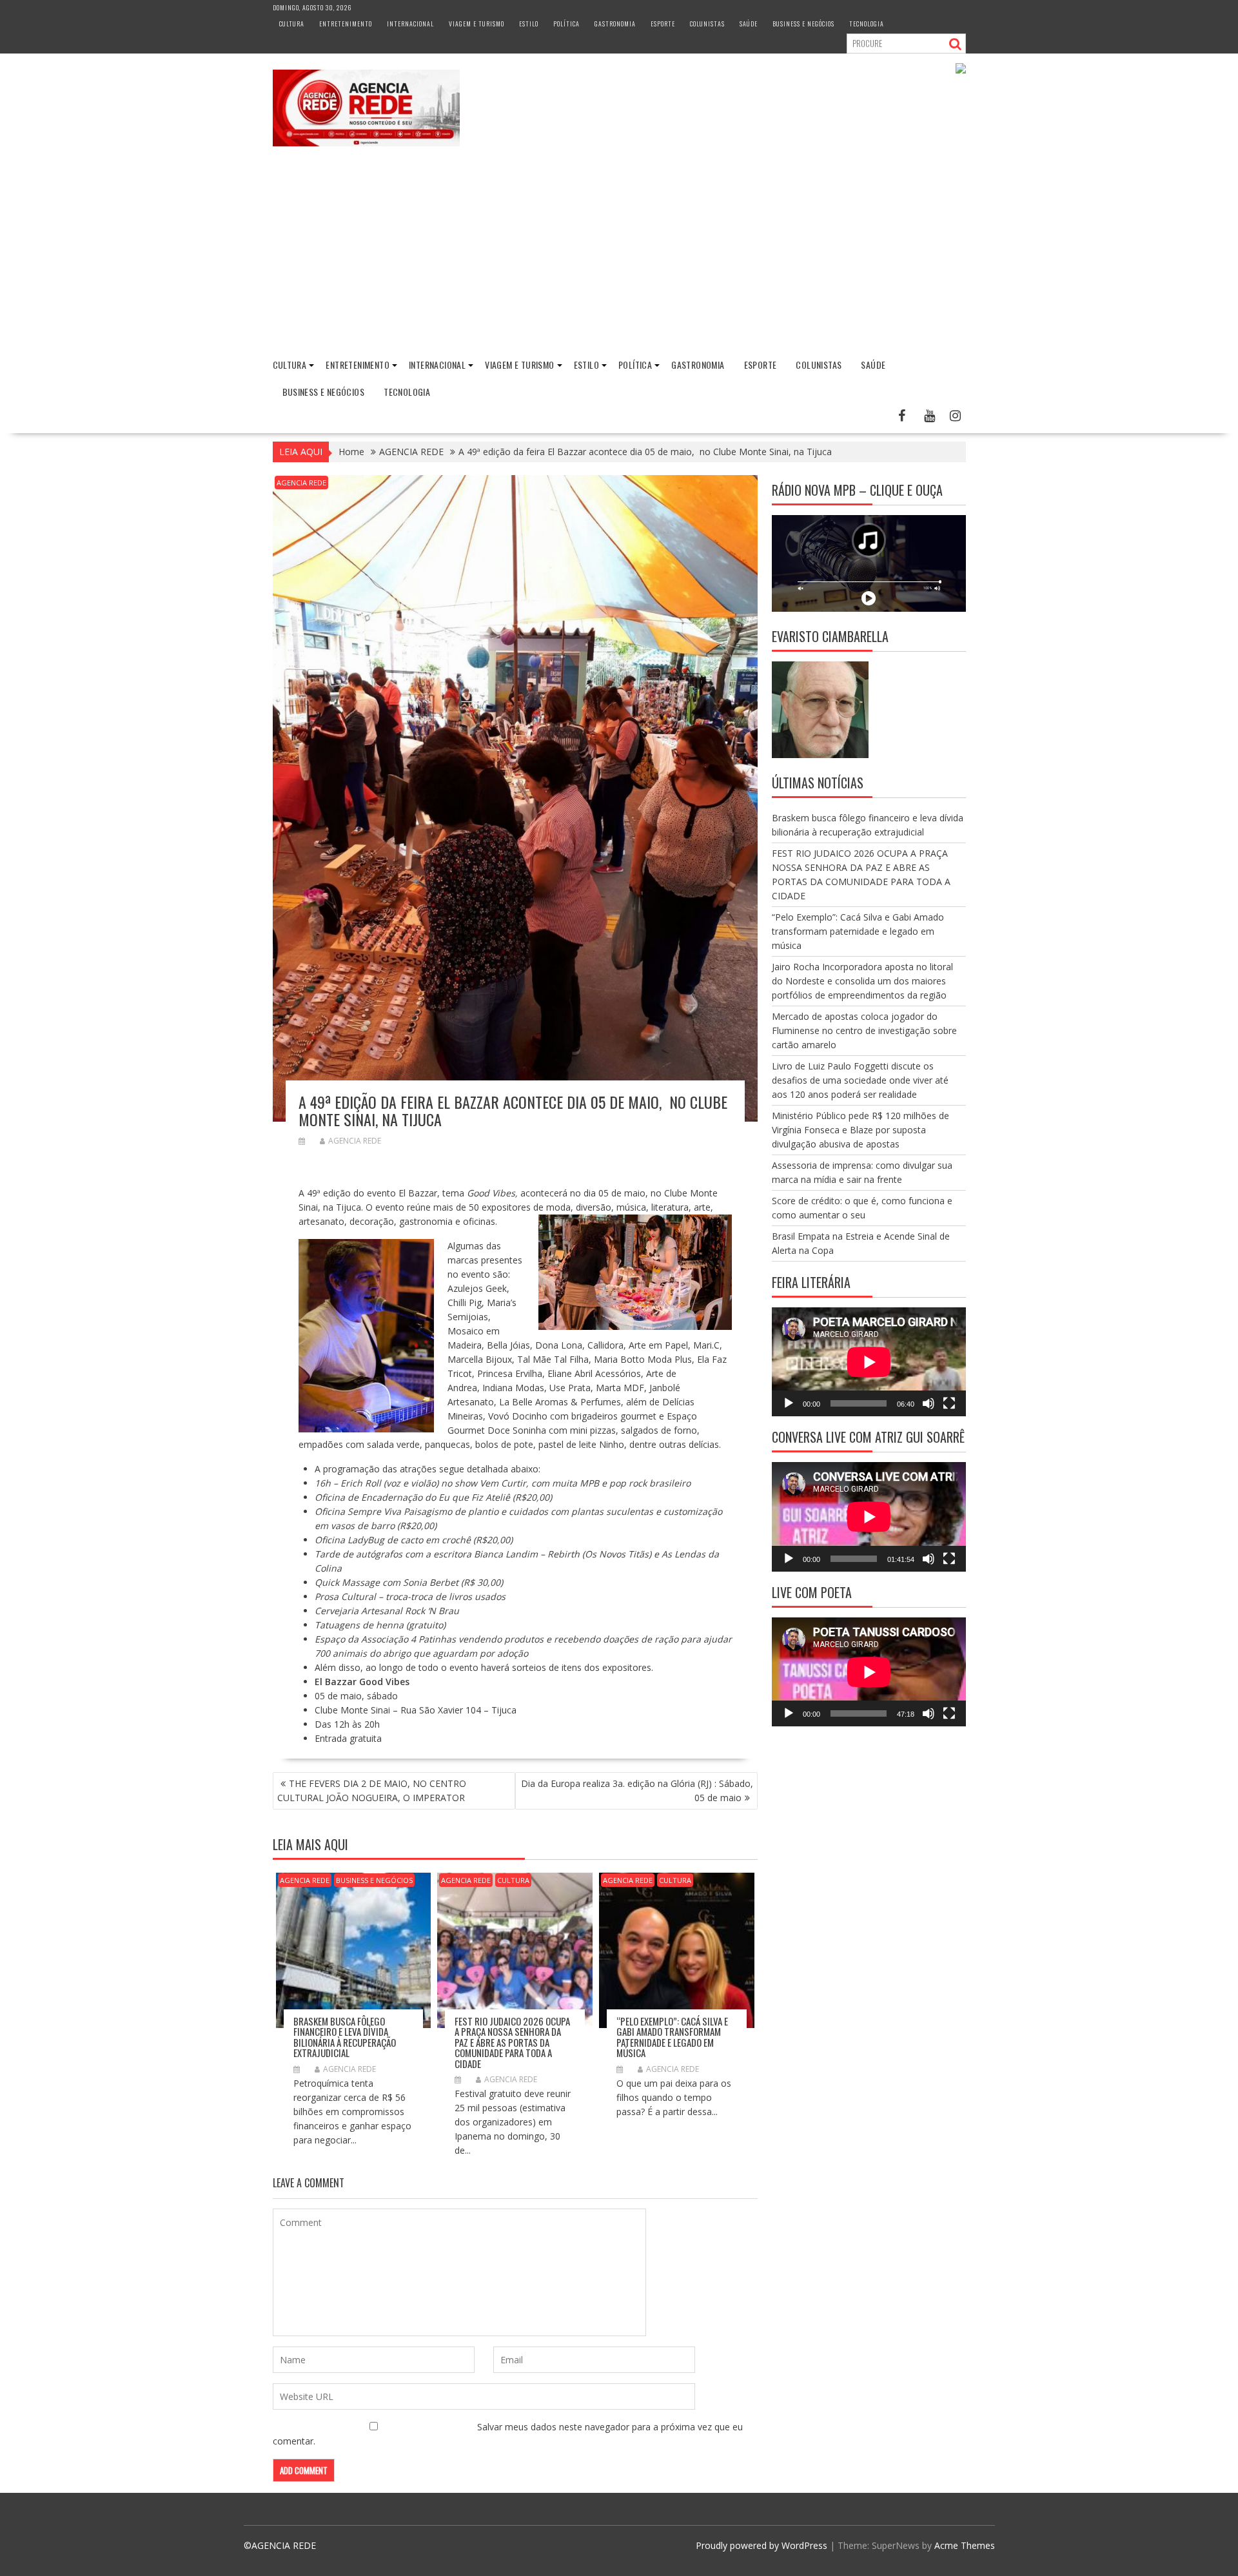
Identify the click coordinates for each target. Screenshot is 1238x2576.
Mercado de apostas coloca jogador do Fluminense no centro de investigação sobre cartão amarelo (864, 1030)
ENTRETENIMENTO (346, 24)
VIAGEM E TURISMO (477, 24)
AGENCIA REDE (301, 483)
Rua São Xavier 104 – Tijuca (458, 1710)
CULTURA (292, 24)
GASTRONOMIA (615, 24)
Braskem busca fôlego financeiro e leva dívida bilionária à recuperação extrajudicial (345, 2037)
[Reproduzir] (789, 1403)
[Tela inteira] (949, 1403)
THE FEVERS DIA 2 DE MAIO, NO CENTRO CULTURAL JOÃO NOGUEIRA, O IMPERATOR (372, 1791)
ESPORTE (663, 24)
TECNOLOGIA (867, 24)
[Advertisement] (619, 253)
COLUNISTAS (707, 24)
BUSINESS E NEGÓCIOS (803, 24)
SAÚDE (749, 24)
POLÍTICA (566, 24)
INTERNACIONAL (410, 24)
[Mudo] (928, 1403)
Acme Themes (965, 2545)
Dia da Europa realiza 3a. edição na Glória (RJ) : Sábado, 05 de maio (637, 1791)
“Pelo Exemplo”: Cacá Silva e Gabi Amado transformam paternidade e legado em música (672, 2037)
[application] (869, 1362)
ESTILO (529, 24)
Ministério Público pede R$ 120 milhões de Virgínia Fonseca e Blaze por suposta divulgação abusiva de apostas (860, 1130)
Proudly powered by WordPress (761, 2545)
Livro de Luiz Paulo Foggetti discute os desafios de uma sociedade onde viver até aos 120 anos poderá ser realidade (860, 1080)
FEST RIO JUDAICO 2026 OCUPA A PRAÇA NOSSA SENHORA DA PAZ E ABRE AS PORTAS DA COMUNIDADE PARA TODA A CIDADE (512, 2042)
